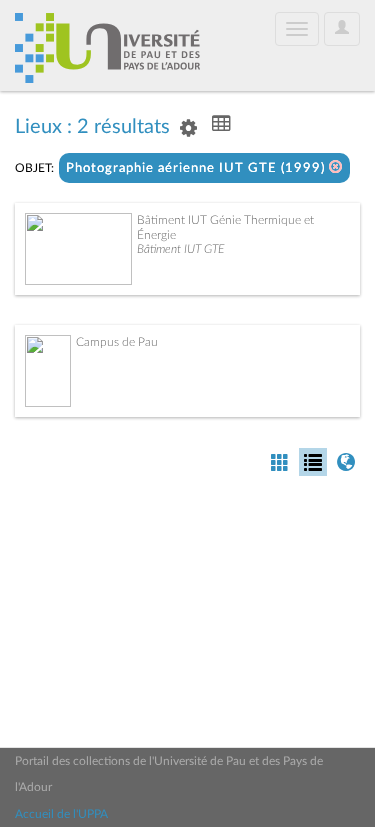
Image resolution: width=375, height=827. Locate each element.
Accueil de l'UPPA (61, 814)
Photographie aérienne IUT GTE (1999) (197, 168)
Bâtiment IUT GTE (180, 249)
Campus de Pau (117, 342)
